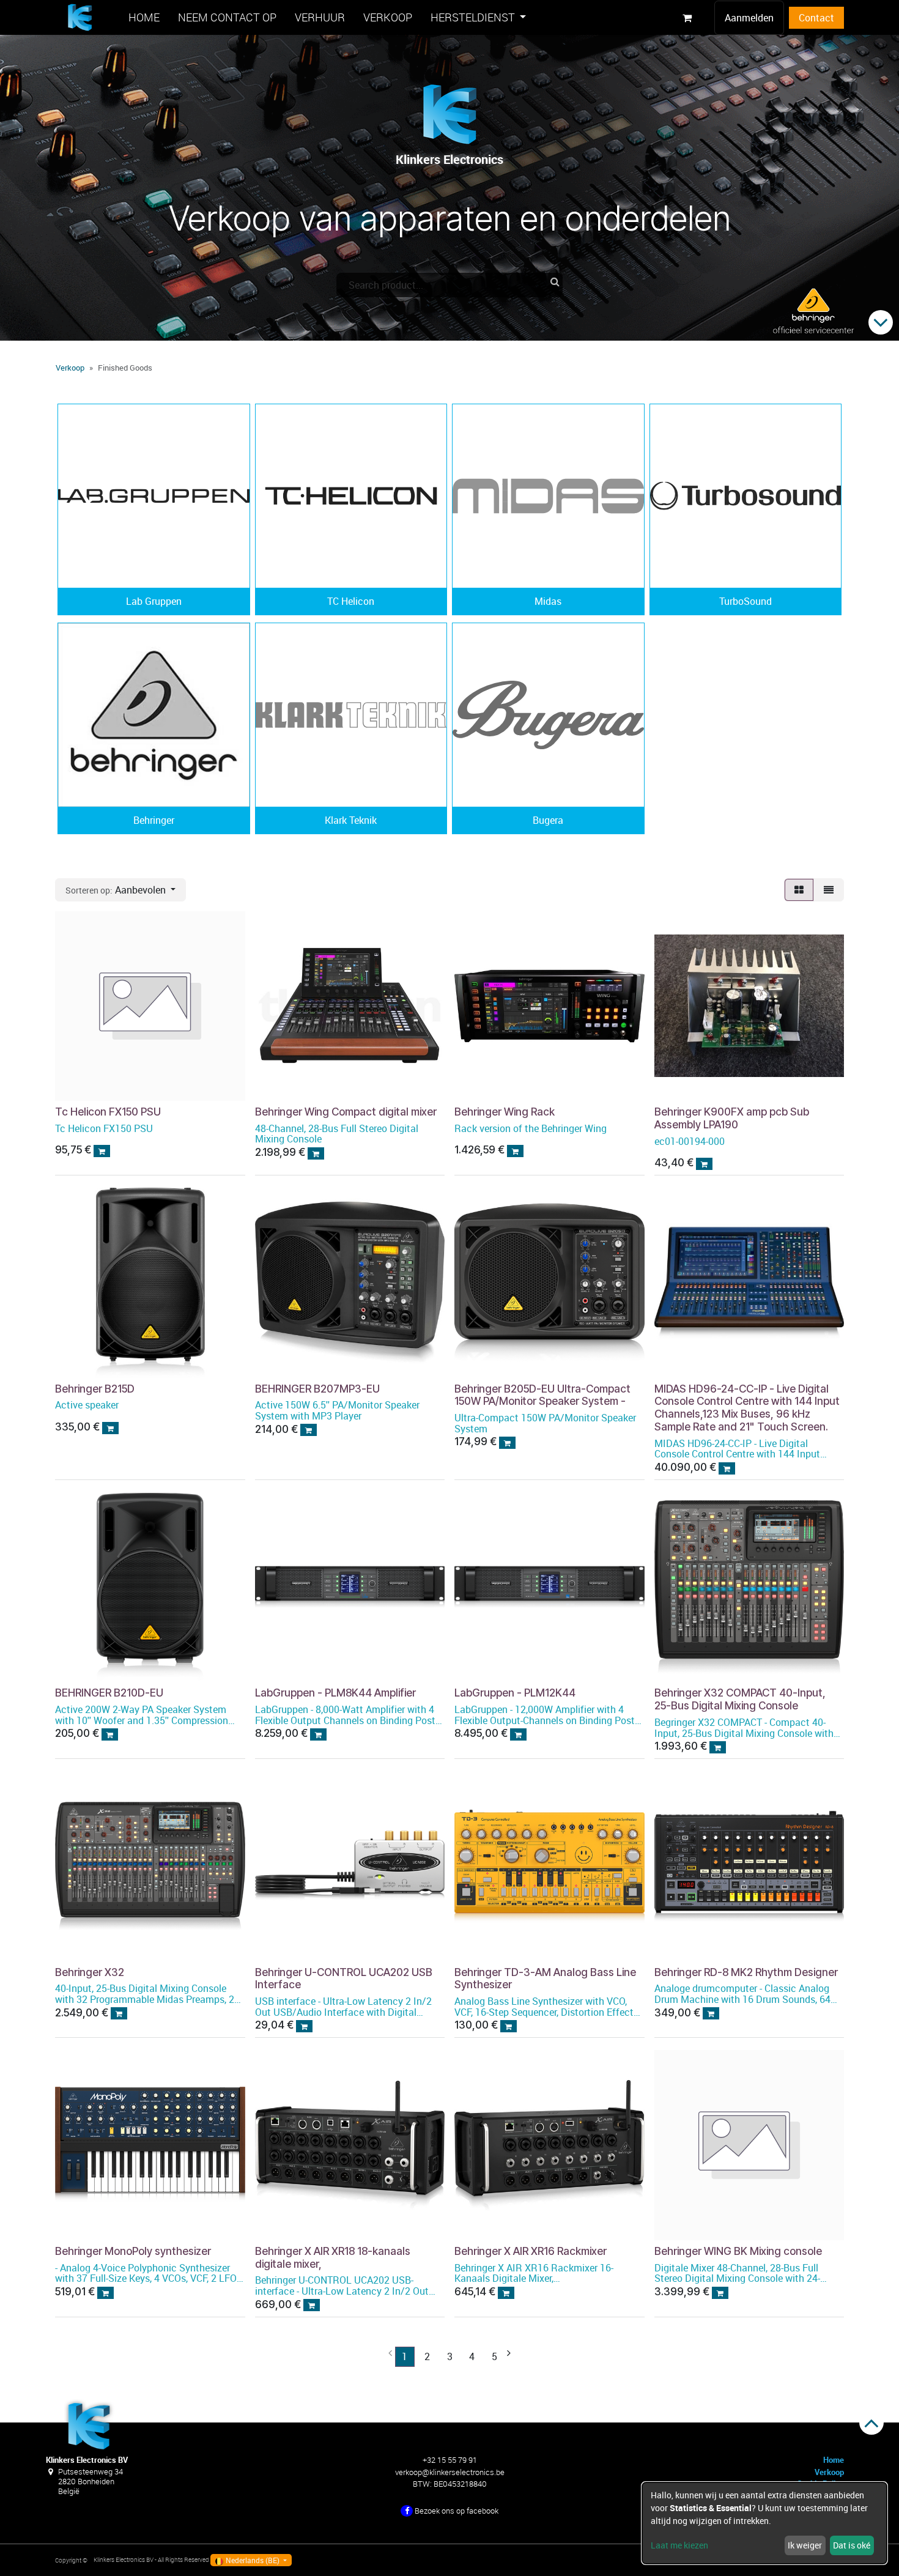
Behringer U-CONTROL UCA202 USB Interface (344, 1978)
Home (834, 2460)
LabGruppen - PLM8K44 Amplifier (335, 1693)
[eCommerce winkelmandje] (687, 18)
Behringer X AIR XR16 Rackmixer (531, 2251)
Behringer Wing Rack (505, 1112)
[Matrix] (799, 890)
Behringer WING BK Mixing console (738, 2251)
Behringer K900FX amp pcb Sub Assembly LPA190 (732, 1118)
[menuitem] (144, 17)
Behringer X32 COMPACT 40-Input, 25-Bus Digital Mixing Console (740, 1699)
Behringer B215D (95, 1389)
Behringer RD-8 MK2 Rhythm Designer (746, 1972)
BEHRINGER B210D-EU (109, 1693)
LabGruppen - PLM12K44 (515, 1693)
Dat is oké (852, 2545)
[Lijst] (829, 890)
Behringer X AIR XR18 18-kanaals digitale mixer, (333, 2257)
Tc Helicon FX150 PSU (108, 1112)
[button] (120, 890)
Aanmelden (749, 18)
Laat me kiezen (679, 2545)
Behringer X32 (90, 1972)
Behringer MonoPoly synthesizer (133, 2251)
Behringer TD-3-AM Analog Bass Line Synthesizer (545, 1978)
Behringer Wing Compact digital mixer (346, 1112)
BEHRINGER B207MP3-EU (317, 1389)
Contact (816, 18)
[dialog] (764, 2523)
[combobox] (449, 285)
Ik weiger (805, 2545)
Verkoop (70, 368)
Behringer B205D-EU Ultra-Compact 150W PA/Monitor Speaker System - (542, 1395)
